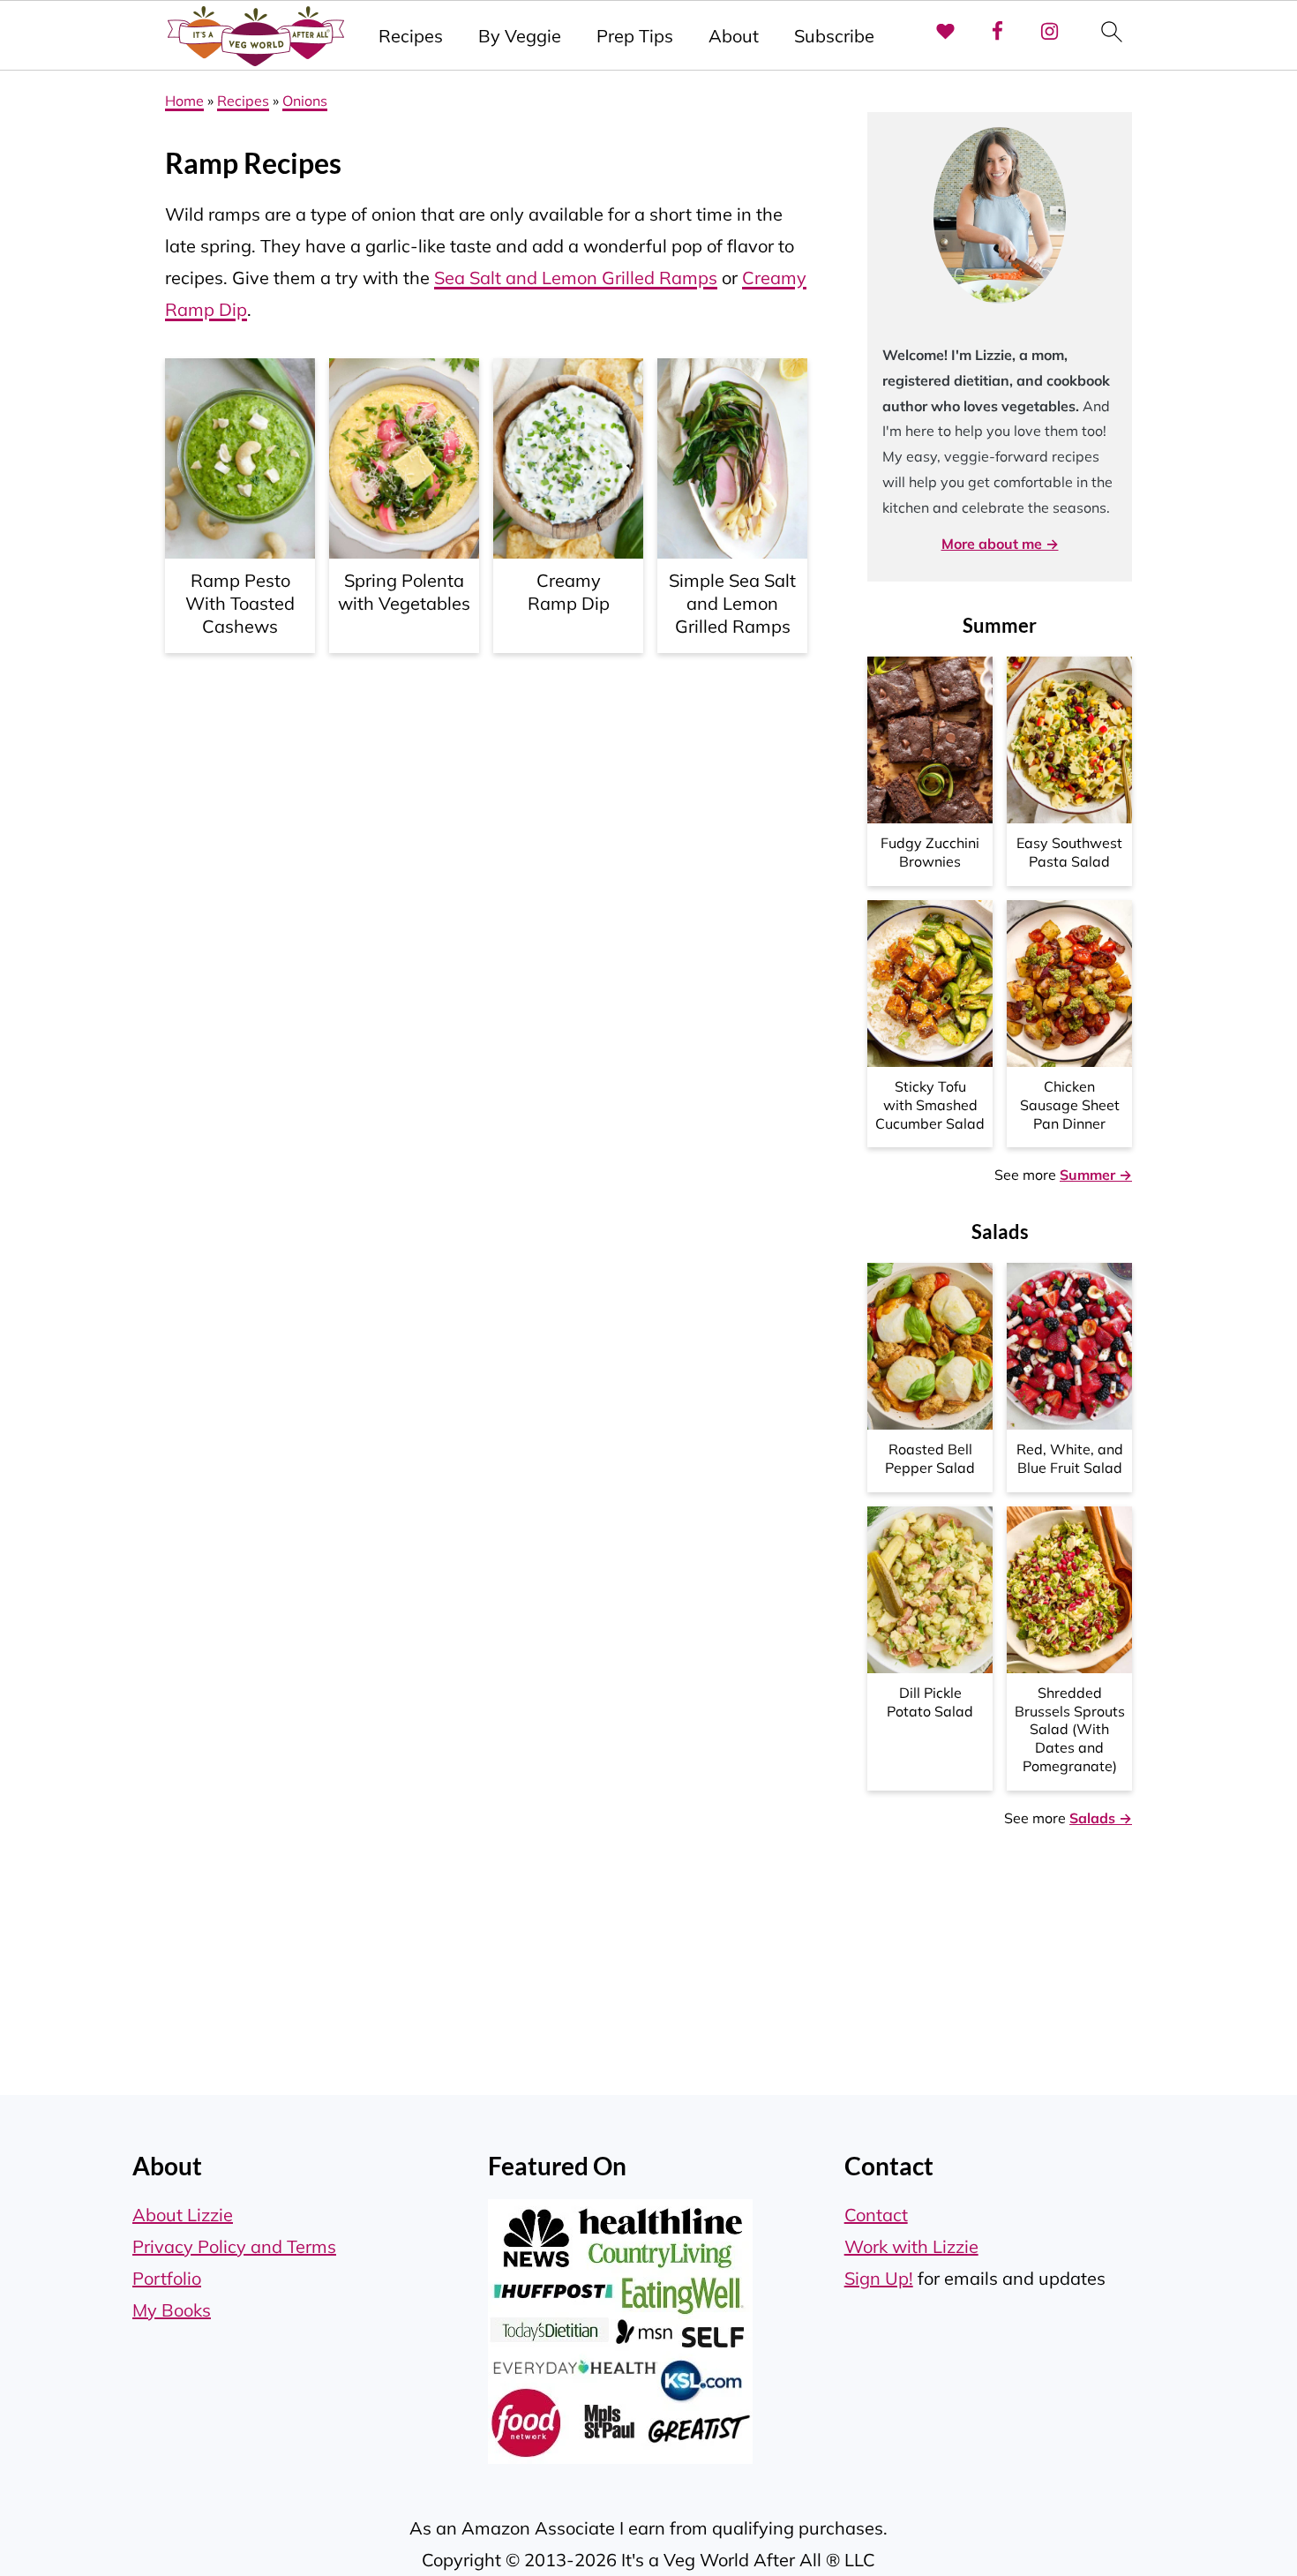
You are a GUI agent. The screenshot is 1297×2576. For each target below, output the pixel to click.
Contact (876, 2215)
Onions (305, 101)
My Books (172, 2310)
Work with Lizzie (911, 2246)
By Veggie (520, 36)
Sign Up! (879, 2278)
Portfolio (167, 2278)
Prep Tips (635, 36)
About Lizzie (183, 2215)
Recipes (411, 36)
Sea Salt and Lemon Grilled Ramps (576, 278)
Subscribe (834, 36)
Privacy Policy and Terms (234, 2246)
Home (184, 101)
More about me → (1000, 544)
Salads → (1101, 1818)
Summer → (1096, 1175)
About (734, 36)
